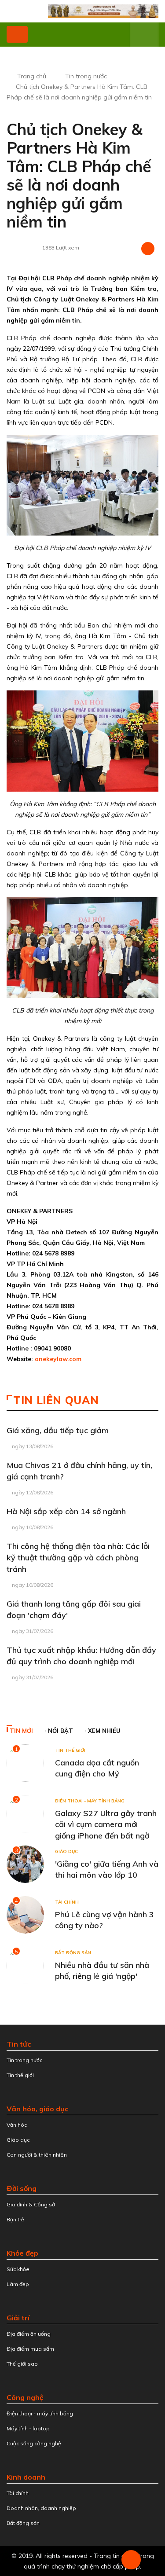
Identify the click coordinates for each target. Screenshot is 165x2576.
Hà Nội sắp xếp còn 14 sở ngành (66, 1511)
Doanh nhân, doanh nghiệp (41, 2508)
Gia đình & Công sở (31, 2204)
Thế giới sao (22, 2364)
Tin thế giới (70, 1750)
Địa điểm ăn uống (29, 2334)
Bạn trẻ (15, 2219)
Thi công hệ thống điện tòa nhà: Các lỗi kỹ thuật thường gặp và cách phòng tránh (78, 1558)
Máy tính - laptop (28, 2428)
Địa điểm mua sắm (30, 2349)
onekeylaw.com (58, 1359)
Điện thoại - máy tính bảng (90, 1801)
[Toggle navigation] (17, 34)
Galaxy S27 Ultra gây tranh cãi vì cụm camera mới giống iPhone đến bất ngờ (106, 1824)
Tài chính (67, 1902)
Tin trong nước (86, 76)
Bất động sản (73, 1953)
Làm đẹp (18, 2284)
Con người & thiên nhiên (37, 2155)
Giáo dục (66, 1851)
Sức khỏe (18, 2269)
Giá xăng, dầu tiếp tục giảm (58, 1430)
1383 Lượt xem (61, 248)
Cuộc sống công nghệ (34, 2443)
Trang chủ (32, 76)
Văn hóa (17, 2125)
